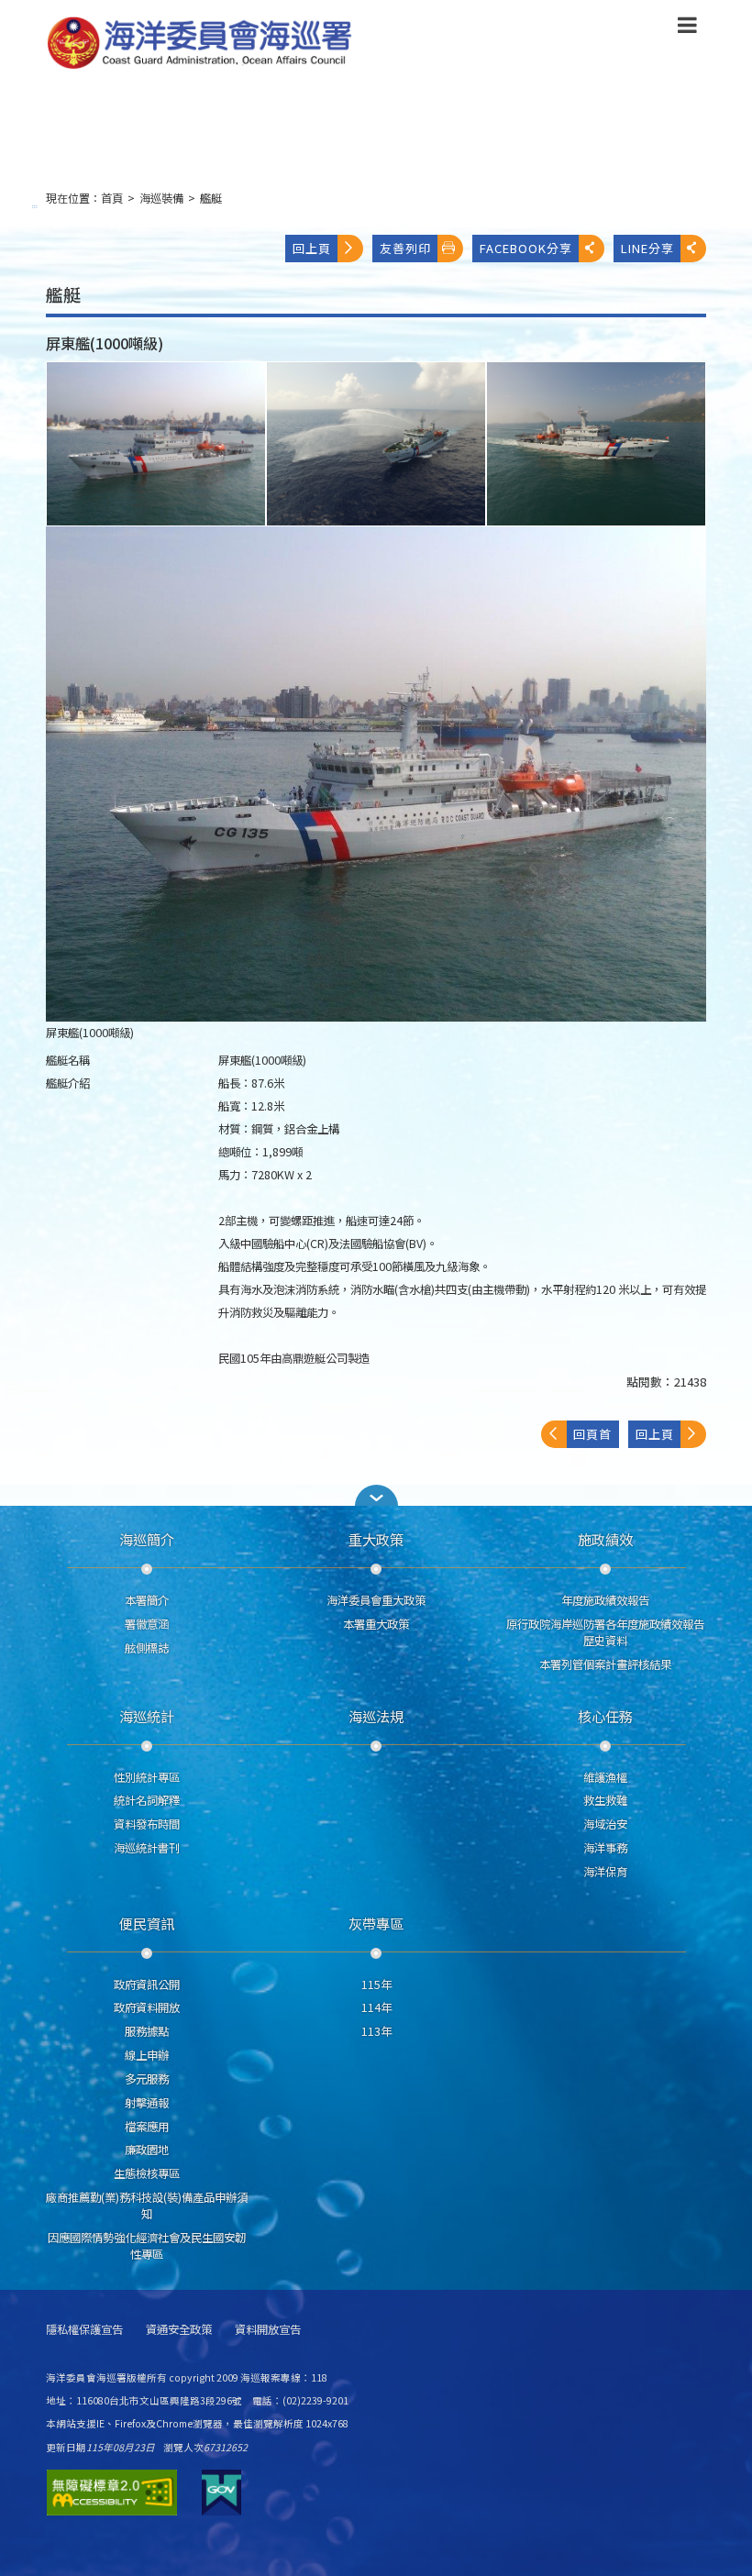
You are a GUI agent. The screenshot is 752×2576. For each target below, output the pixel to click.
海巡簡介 (147, 1539)
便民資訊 (147, 1923)
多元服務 (147, 2079)
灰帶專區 (376, 1923)
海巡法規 (376, 1716)
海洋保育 (605, 1872)
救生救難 (605, 1800)
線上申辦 (147, 2055)
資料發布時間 (147, 1824)
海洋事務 (605, 1848)
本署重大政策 (376, 1624)
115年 (376, 1985)
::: (35, 206)
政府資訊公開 (147, 1985)
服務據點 (147, 2031)
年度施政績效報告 (605, 1600)
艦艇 (211, 198)
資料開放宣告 (268, 2330)
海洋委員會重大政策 (376, 1600)
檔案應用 (147, 2127)
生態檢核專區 (147, 2173)
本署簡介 (147, 1600)
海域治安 (605, 1824)
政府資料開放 (147, 2007)
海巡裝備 (161, 198)
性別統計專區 (147, 1777)
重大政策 (376, 1539)
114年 (376, 2007)
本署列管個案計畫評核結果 (605, 1664)
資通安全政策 (179, 2330)
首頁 (112, 198)
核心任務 (605, 1716)
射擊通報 (147, 2103)
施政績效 (605, 1539)
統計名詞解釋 (147, 1800)
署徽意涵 (147, 1624)
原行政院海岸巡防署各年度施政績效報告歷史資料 (605, 1632)
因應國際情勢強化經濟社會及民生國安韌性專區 (147, 2246)
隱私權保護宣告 (84, 2330)
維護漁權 (605, 1777)
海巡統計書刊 (147, 1848)
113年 (376, 2031)
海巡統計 (147, 1716)
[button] (687, 28)
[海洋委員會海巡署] (299, 43)
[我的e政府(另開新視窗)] (221, 2493)
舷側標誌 (147, 1648)
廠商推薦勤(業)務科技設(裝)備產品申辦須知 (147, 2206)
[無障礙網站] (112, 2493)
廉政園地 (147, 2150)
